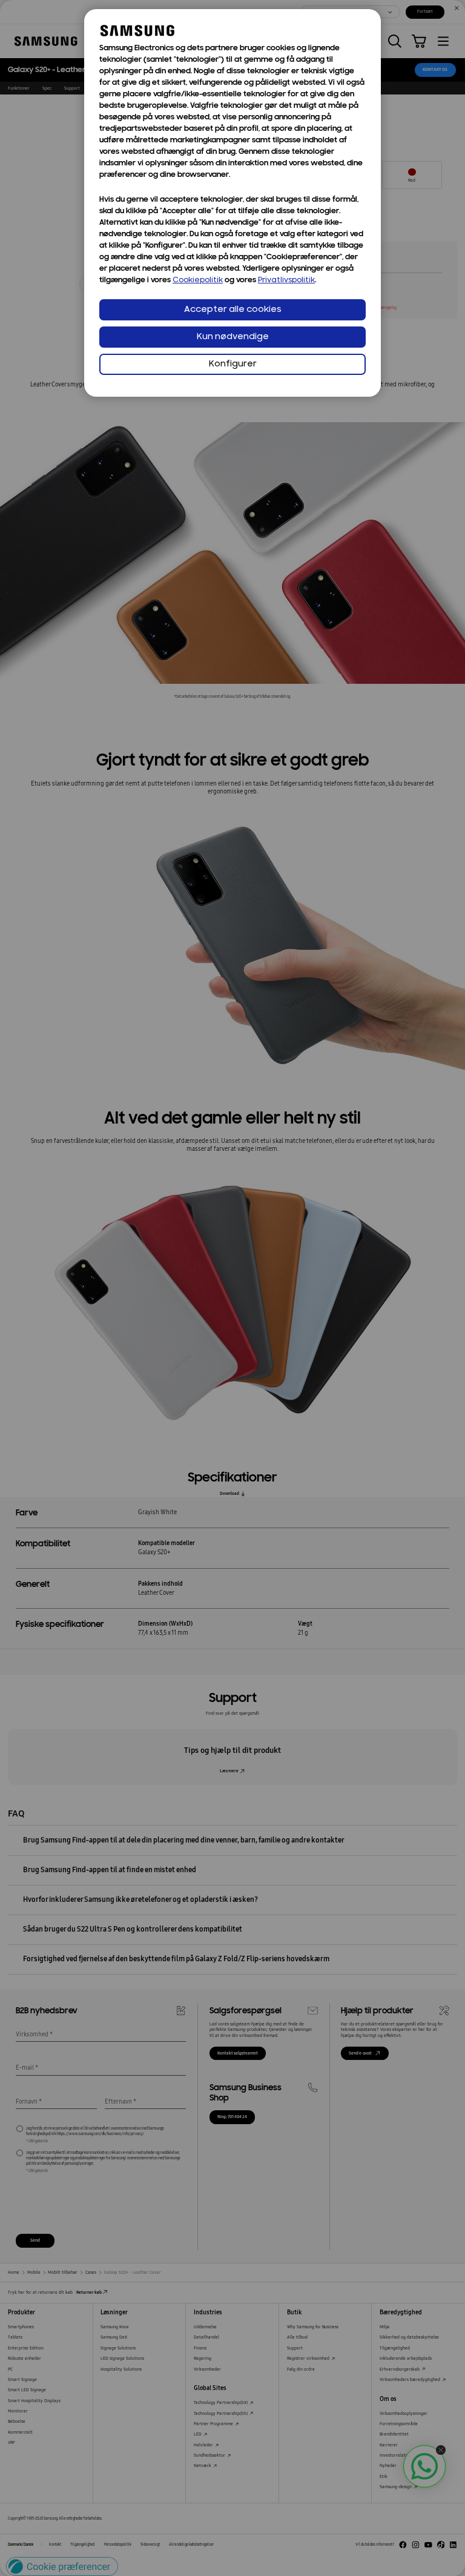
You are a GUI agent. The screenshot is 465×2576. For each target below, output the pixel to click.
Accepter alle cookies (233, 310)
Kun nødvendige (233, 337)
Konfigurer (233, 364)
